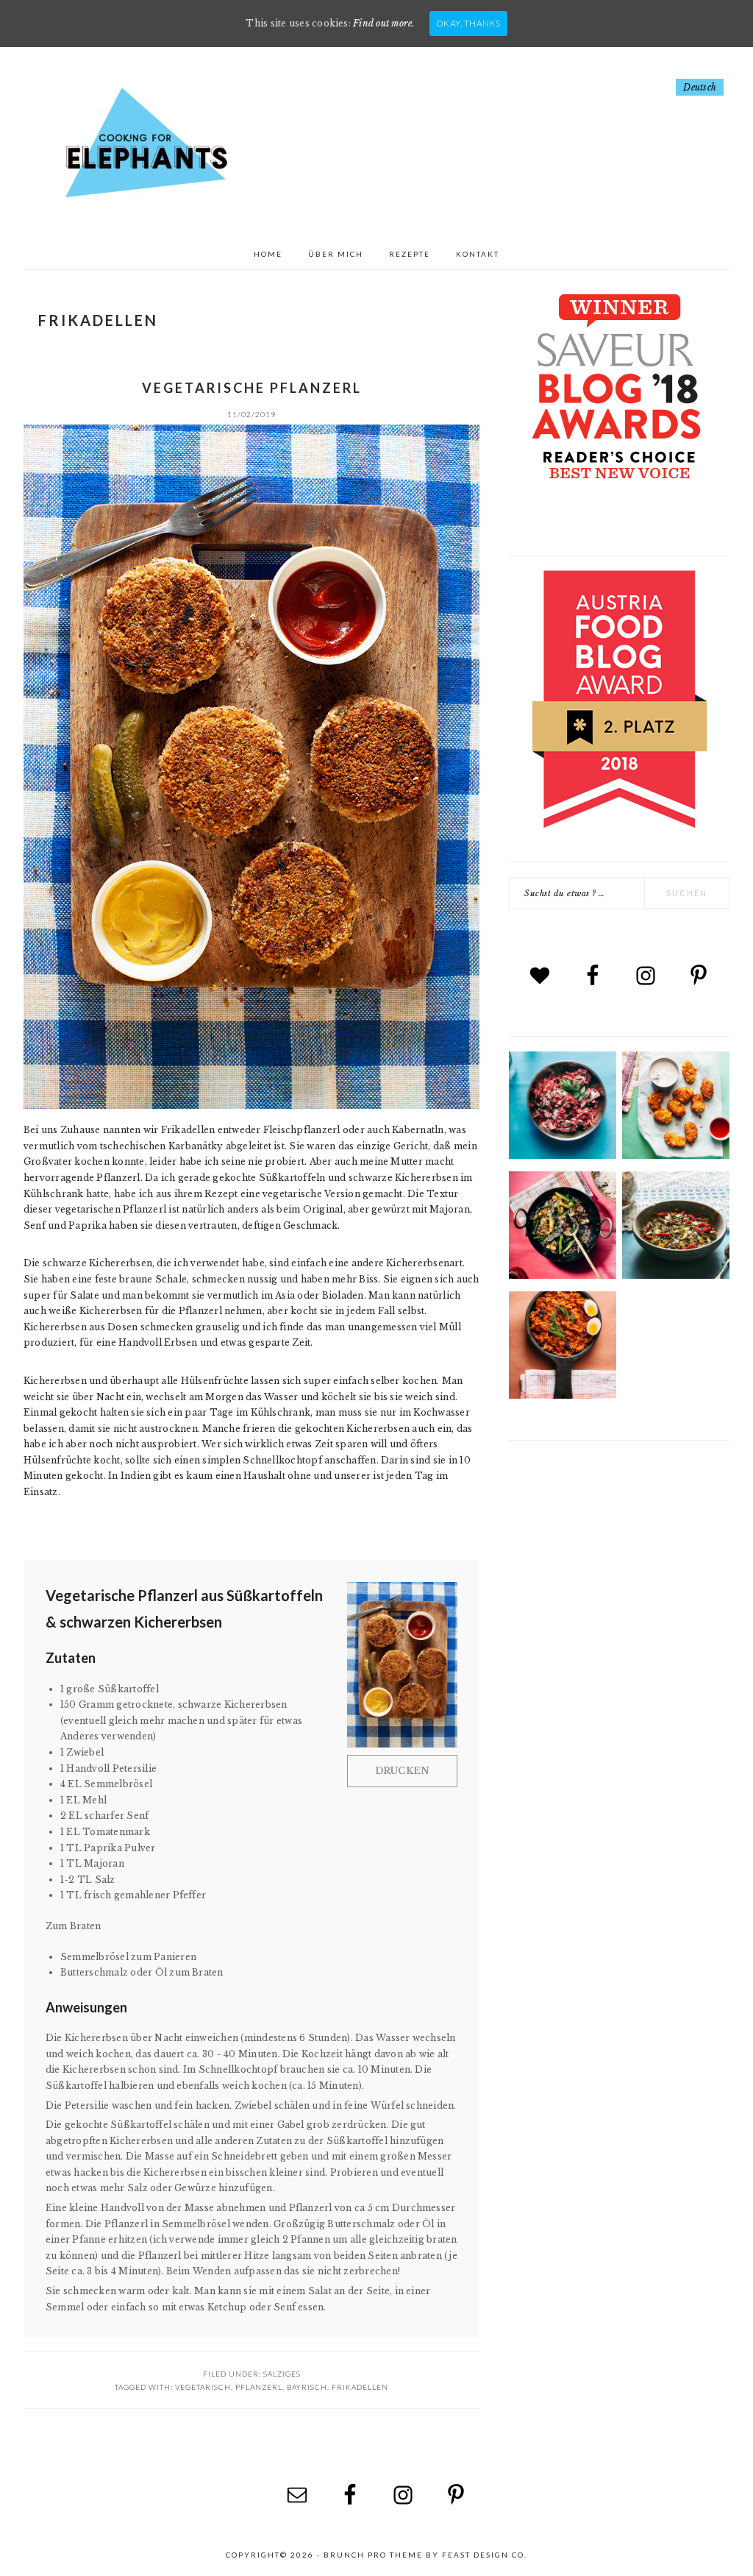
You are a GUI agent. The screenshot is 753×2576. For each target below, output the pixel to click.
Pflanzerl (259, 2387)
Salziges (282, 2374)
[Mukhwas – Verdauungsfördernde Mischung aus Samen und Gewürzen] (676, 1275)
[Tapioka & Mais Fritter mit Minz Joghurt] (676, 1156)
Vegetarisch (203, 2387)
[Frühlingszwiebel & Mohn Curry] (563, 1275)
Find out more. (383, 23)
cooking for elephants (141, 143)
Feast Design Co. (485, 2555)
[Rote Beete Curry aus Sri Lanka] (563, 1156)
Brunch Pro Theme (373, 2555)
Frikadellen (360, 2387)
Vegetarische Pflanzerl (252, 388)
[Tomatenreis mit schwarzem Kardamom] (563, 1395)
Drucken (403, 1771)
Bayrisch (307, 2387)
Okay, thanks (468, 23)
